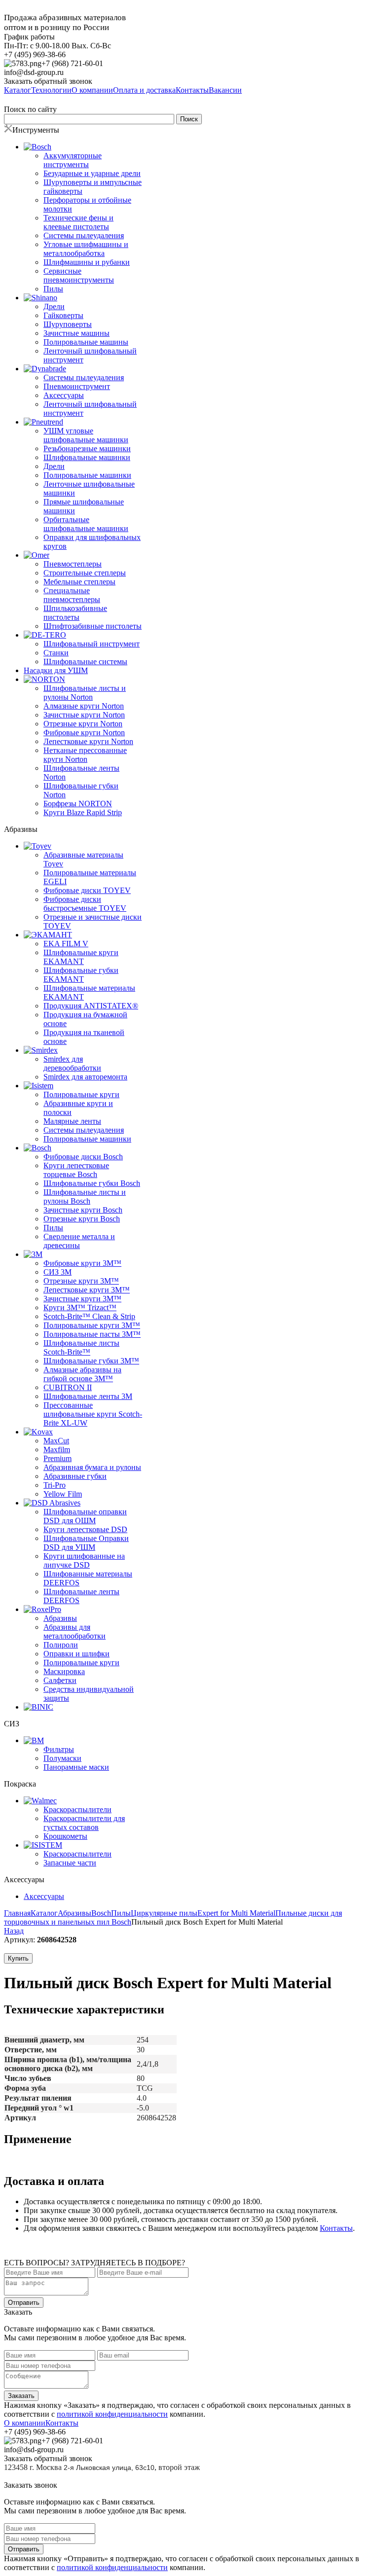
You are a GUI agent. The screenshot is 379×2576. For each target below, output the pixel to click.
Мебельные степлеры (79, 582)
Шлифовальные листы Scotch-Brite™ (81, 1347)
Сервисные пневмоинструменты (79, 275)
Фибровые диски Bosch (83, 1157)
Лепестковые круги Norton (88, 741)
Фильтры (59, 1749)
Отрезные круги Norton (83, 724)
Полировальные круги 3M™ (92, 1325)
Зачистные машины (76, 333)
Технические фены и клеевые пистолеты (78, 222)
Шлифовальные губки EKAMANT (81, 975)
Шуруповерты (68, 324)
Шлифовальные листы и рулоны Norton (85, 693)
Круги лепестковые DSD (85, 1529)
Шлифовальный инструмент (92, 644)
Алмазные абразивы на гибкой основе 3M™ (82, 1374)
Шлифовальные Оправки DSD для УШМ (86, 1543)
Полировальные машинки (87, 475)
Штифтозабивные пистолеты (93, 626)
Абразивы (60, 1618)
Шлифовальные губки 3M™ (91, 1361)
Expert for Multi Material (236, 1913)
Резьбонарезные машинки (87, 448)
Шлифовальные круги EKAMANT (81, 957)
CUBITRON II (68, 1387)
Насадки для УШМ (56, 670)
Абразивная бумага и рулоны (92, 1467)
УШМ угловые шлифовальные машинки (86, 435)
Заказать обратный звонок (48, 81)
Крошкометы (65, 1836)
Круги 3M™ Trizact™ (80, 1307)
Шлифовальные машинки (87, 457)
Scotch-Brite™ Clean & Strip (89, 1316)
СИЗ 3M (57, 1272)
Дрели (54, 306)
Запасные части (70, 1863)
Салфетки (60, 1680)
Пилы (53, 289)
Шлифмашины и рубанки (87, 262)
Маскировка (64, 1671)
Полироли (61, 1645)
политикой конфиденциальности (112, 2414)
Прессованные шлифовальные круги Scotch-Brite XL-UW (93, 1414)
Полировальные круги (81, 1094)
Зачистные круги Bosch (83, 1210)
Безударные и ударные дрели (92, 173)
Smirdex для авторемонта (85, 1077)
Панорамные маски (76, 1767)
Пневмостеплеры (73, 564)
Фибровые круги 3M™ (82, 1263)
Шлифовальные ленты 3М (88, 1396)
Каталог (44, 1913)
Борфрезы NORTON (78, 804)
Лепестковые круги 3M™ (87, 1290)
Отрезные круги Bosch (82, 1219)
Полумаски (62, 1758)
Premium (57, 1458)
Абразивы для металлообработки (75, 1631)
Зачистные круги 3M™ (82, 1299)
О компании (25, 2423)
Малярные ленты (72, 1121)
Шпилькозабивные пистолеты (75, 613)
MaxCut (56, 1441)
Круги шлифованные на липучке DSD (84, 1560)
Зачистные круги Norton (84, 715)
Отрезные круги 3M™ (81, 1281)
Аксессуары (64, 395)
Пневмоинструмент (77, 386)
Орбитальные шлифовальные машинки (86, 524)
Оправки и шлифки (76, 1654)
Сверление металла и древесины (79, 1241)
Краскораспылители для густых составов (84, 1823)
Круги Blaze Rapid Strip (83, 812)
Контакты (336, 2228)
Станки (56, 653)
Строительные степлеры (85, 573)
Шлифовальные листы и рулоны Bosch (85, 1197)
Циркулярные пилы (164, 1913)
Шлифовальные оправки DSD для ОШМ (85, 1516)
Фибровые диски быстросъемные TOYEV (85, 904)
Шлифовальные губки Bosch (92, 1183)
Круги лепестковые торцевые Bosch (76, 1170)
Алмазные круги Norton (84, 706)
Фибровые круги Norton (84, 733)
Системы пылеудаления (84, 235)
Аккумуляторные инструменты (73, 160)
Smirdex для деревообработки (72, 1063)
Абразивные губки (75, 1476)
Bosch (101, 1913)
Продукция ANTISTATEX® (91, 1006)
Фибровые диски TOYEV (87, 890)
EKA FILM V (66, 944)
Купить (18, 1958)
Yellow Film (63, 1494)
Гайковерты (63, 315)
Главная (17, 1913)
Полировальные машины (86, 342)
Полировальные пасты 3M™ (92, 1334)
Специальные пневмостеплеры (72, 595)
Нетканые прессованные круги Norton (85, 755)
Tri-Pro (55, 1485)
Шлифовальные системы (85, 662)
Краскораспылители (77, 1809)
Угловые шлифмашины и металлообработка (86, 249)
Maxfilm (57, 1449)
